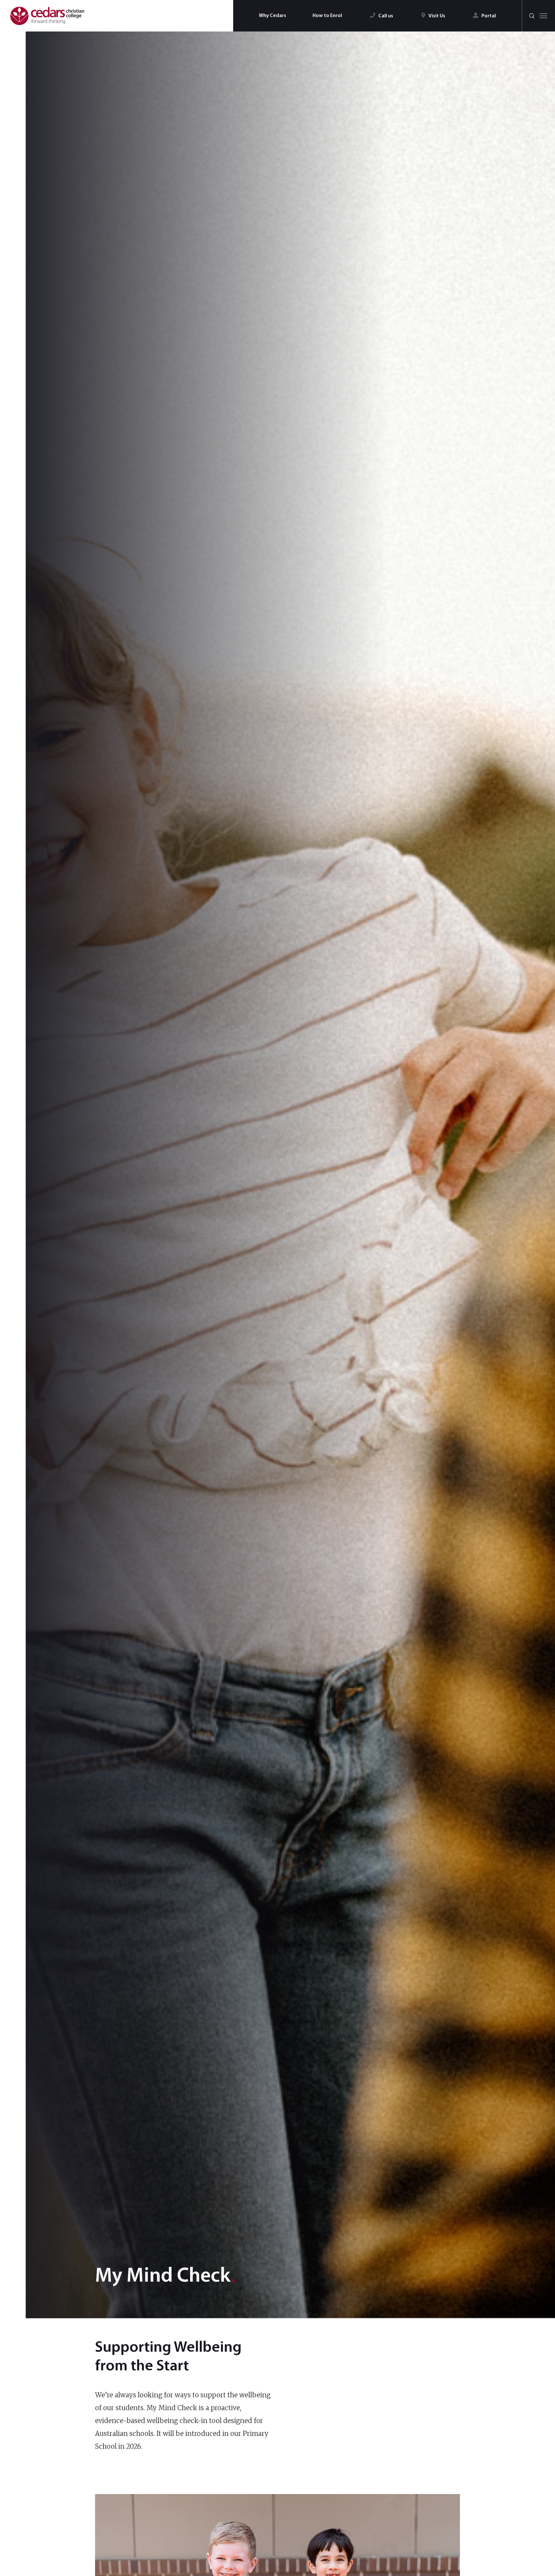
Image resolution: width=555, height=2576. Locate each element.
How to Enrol (327, 16)
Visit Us (437, 16)
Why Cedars (273, 16)
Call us (386, 16)
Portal (489, 16)
